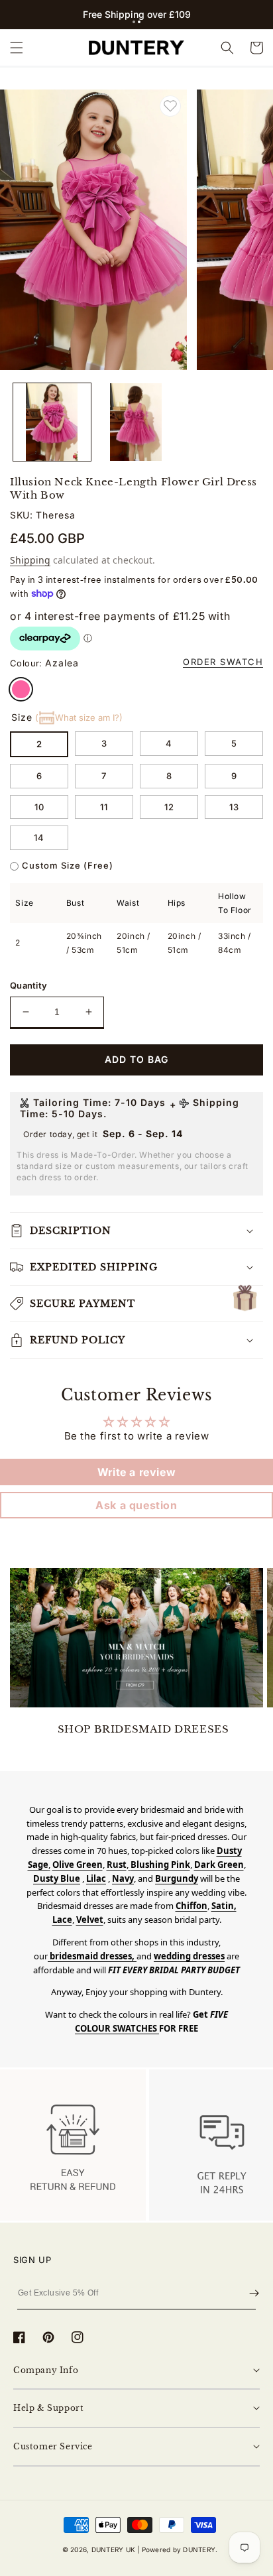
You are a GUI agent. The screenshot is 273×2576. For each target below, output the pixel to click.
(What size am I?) (79, 717)
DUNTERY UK (113, 2549)
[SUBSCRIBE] (254, 2294)
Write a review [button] (136, 1472)
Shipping (30, 560)
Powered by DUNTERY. (180, 2549)
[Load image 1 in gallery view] (52, 422)
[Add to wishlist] (170, 106)
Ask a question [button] (136, 1505)
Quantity (28, 985)
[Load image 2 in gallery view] (136, 422)
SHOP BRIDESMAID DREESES (143, 1729)
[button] (134, 22)
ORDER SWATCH (223, 662)
